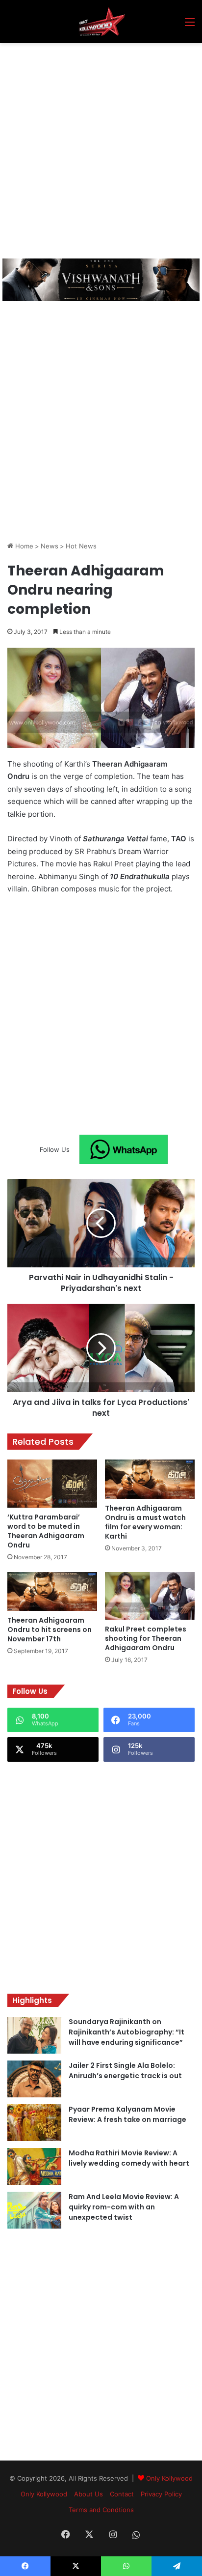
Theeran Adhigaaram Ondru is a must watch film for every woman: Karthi (145, 1522)
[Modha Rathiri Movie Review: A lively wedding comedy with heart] (34, 2166)
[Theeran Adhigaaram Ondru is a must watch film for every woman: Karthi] (150, 1479)
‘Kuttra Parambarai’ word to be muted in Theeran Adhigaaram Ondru (46, 1531)
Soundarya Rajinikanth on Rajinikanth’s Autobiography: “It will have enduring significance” (126, 2032)
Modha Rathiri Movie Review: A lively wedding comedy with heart (129, 2158)
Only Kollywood (169, 2478)
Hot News (81, 546)
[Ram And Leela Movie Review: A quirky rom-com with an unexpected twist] (34, 2210)
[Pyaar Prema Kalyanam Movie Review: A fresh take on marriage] (34, 2123)
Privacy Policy (161, 2494)
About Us (88, 2494)
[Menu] (190, 25)
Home (23, 546)
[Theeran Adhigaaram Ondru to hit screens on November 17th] (52, 1592)
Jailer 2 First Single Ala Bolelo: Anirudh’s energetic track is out (125, 2071)
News (50, 546)
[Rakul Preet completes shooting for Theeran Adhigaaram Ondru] (150, 1596)
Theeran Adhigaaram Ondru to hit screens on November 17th (50, 1630)
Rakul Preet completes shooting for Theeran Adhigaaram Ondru (146, 1638)
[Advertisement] (101, 149)
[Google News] (124, 1149)
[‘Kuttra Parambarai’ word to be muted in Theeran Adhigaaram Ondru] (52, 1483)
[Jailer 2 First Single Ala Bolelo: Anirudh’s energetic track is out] (34, 2079)
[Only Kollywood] (101, 22)
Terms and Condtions (101, 2510)
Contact (122, 2494)
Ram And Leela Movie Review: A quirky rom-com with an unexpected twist (124, 2207)
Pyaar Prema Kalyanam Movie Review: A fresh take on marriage (127, 2114)
